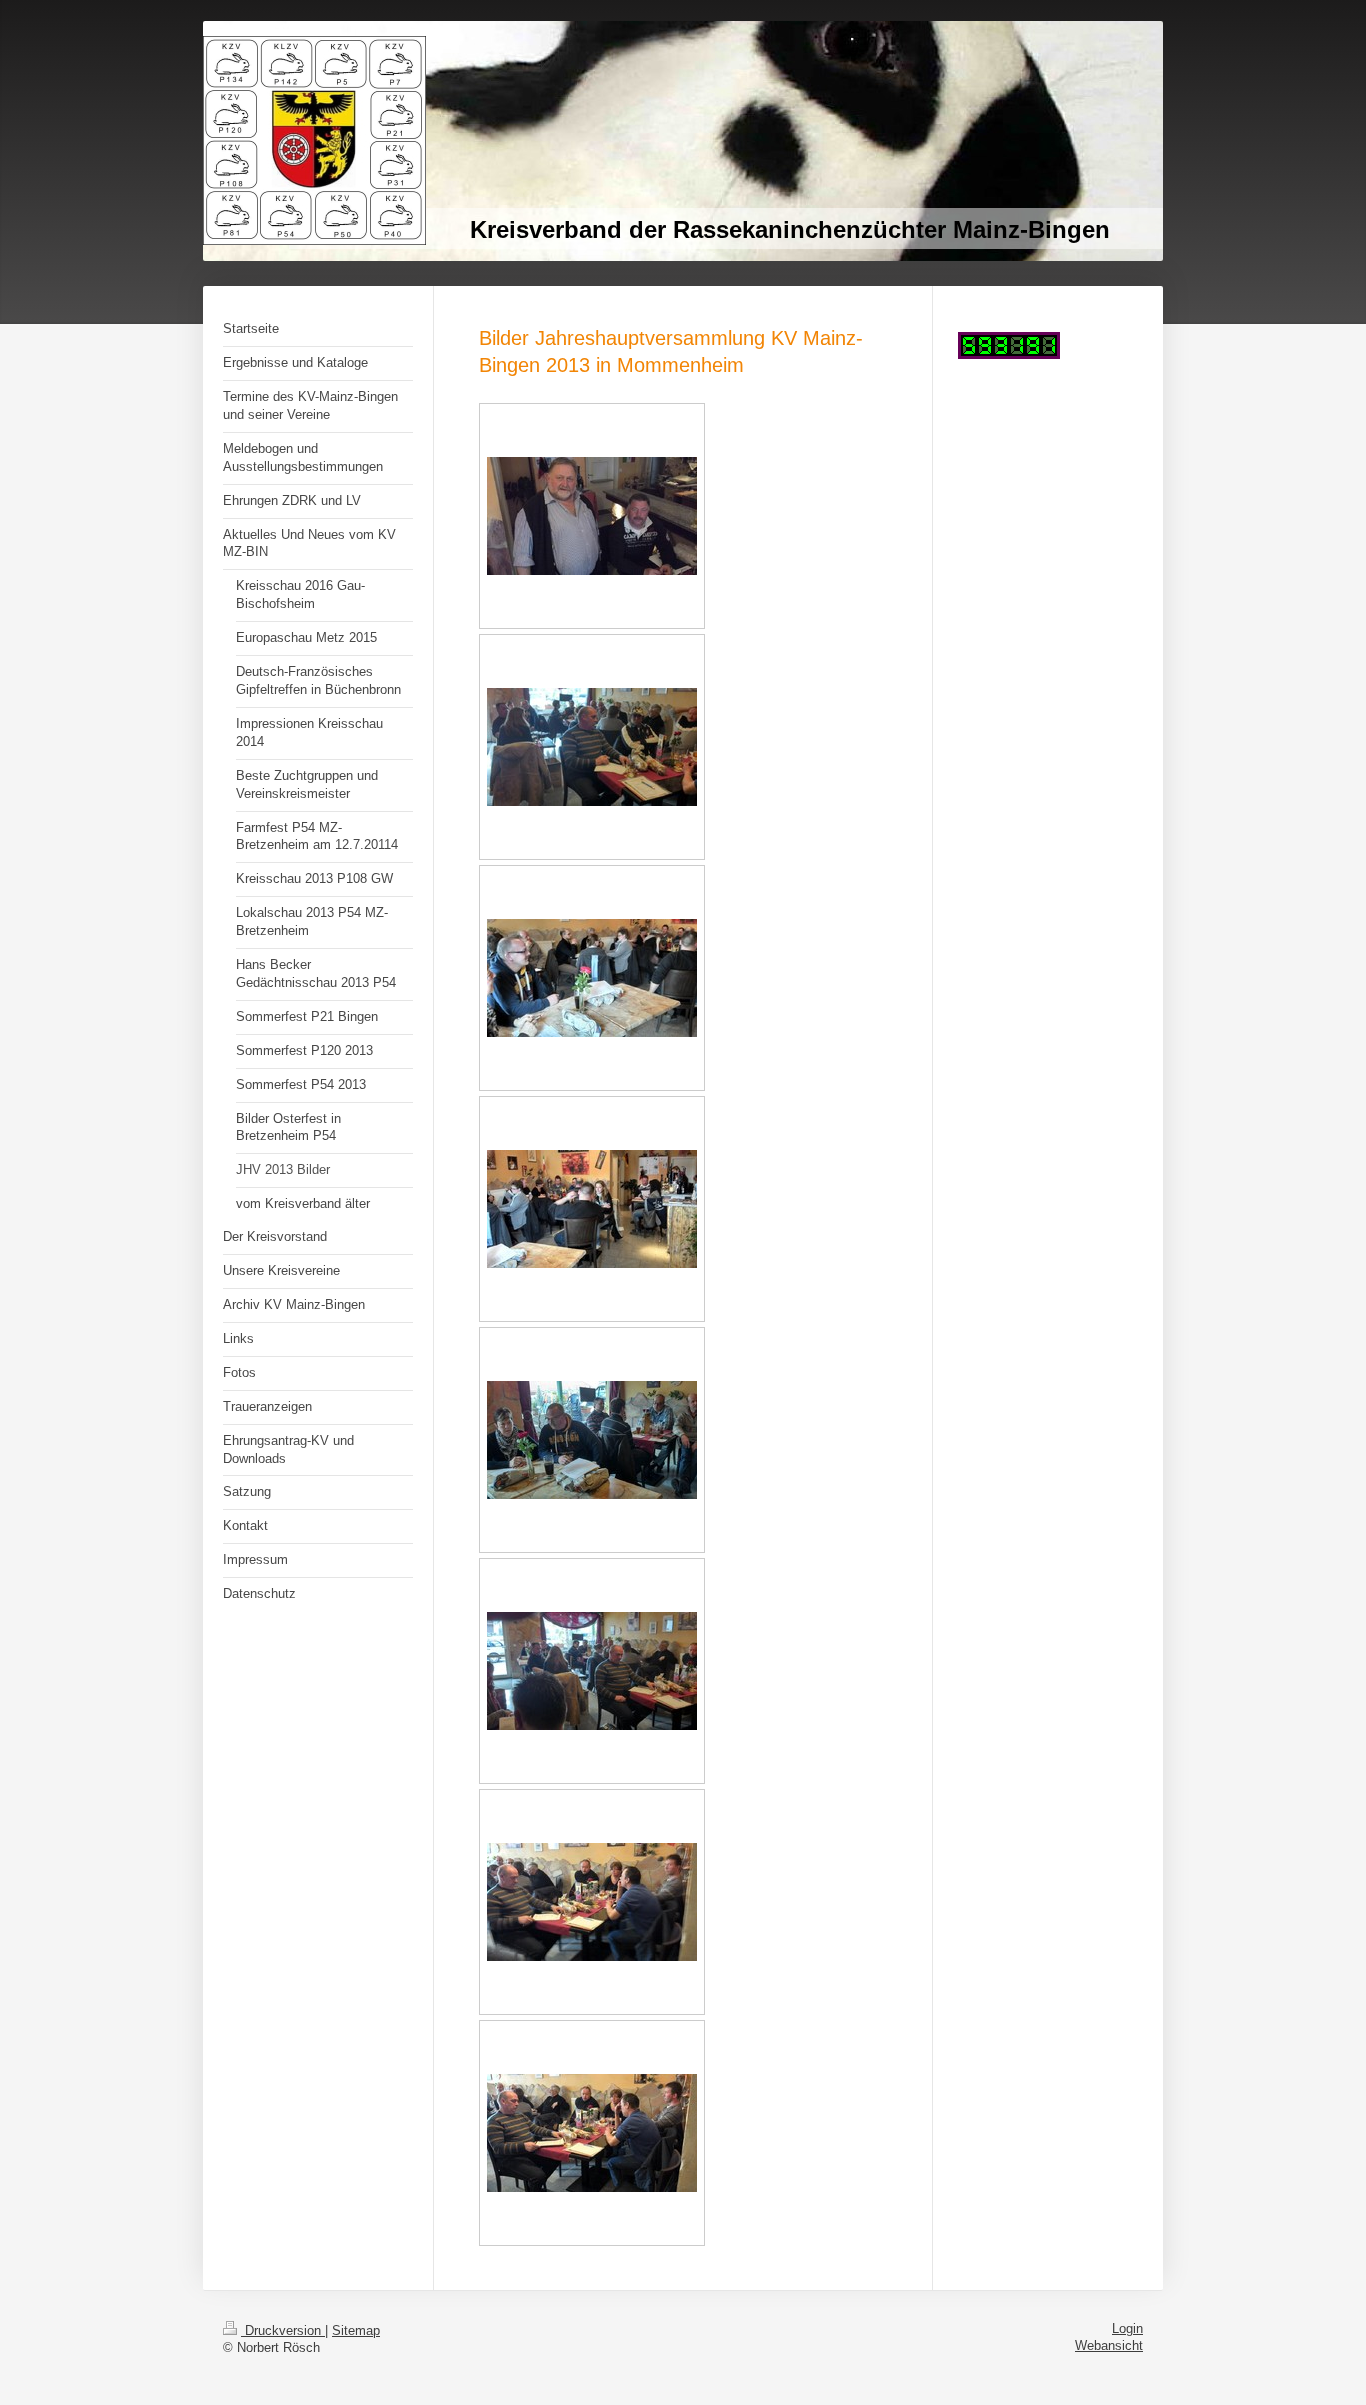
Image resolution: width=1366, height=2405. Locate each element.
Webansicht (1109, 2346)
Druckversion (283, 2331)
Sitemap (356, 2331)
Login (1127, 2329)
